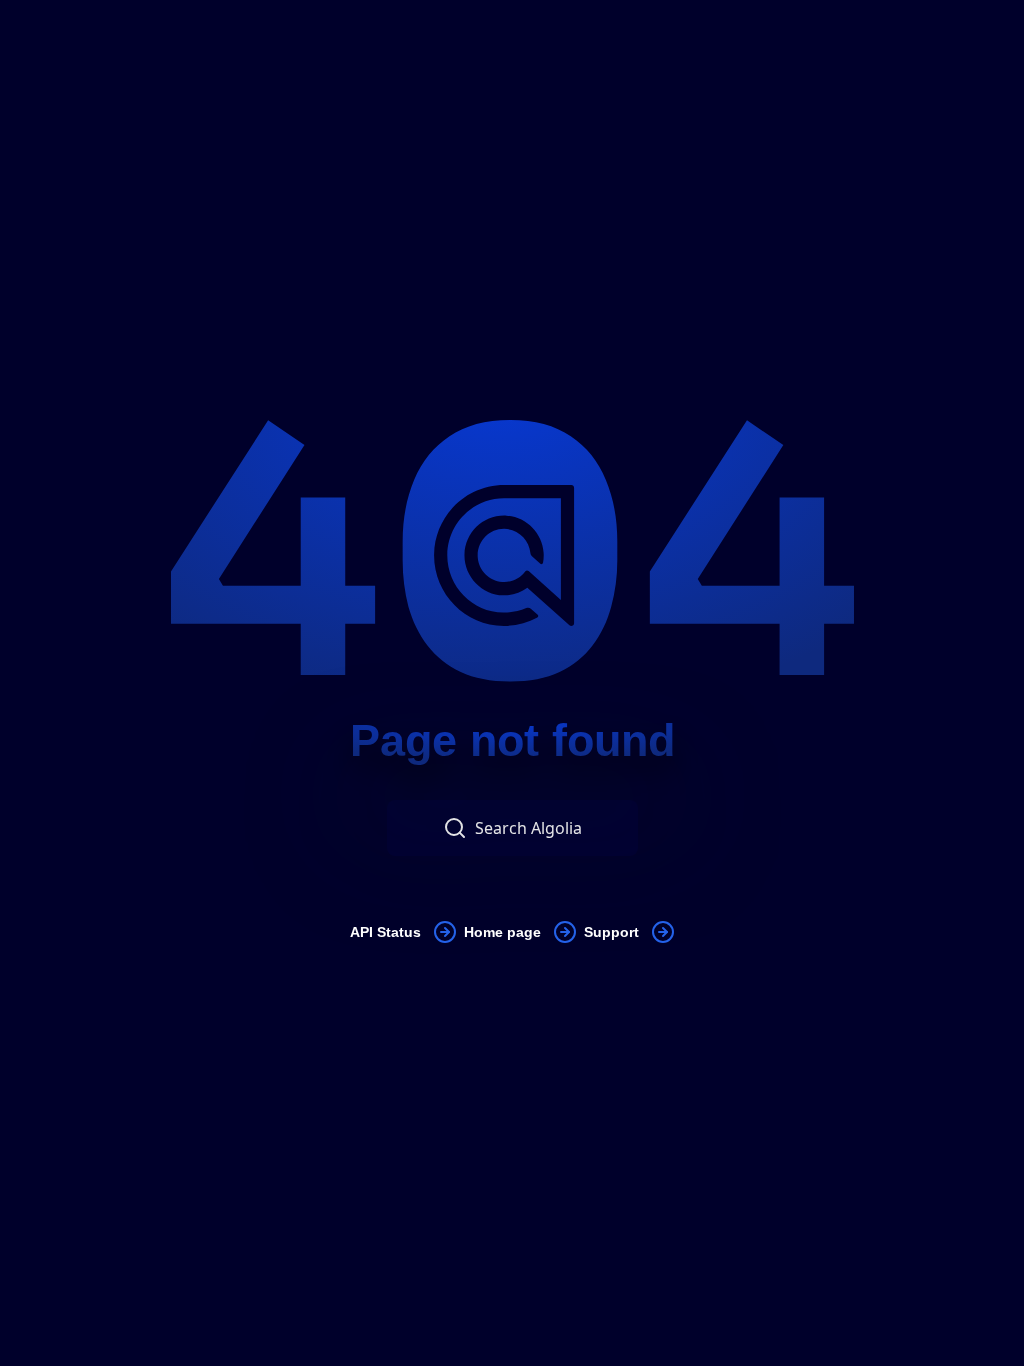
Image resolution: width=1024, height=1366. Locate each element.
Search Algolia (528, 828)
